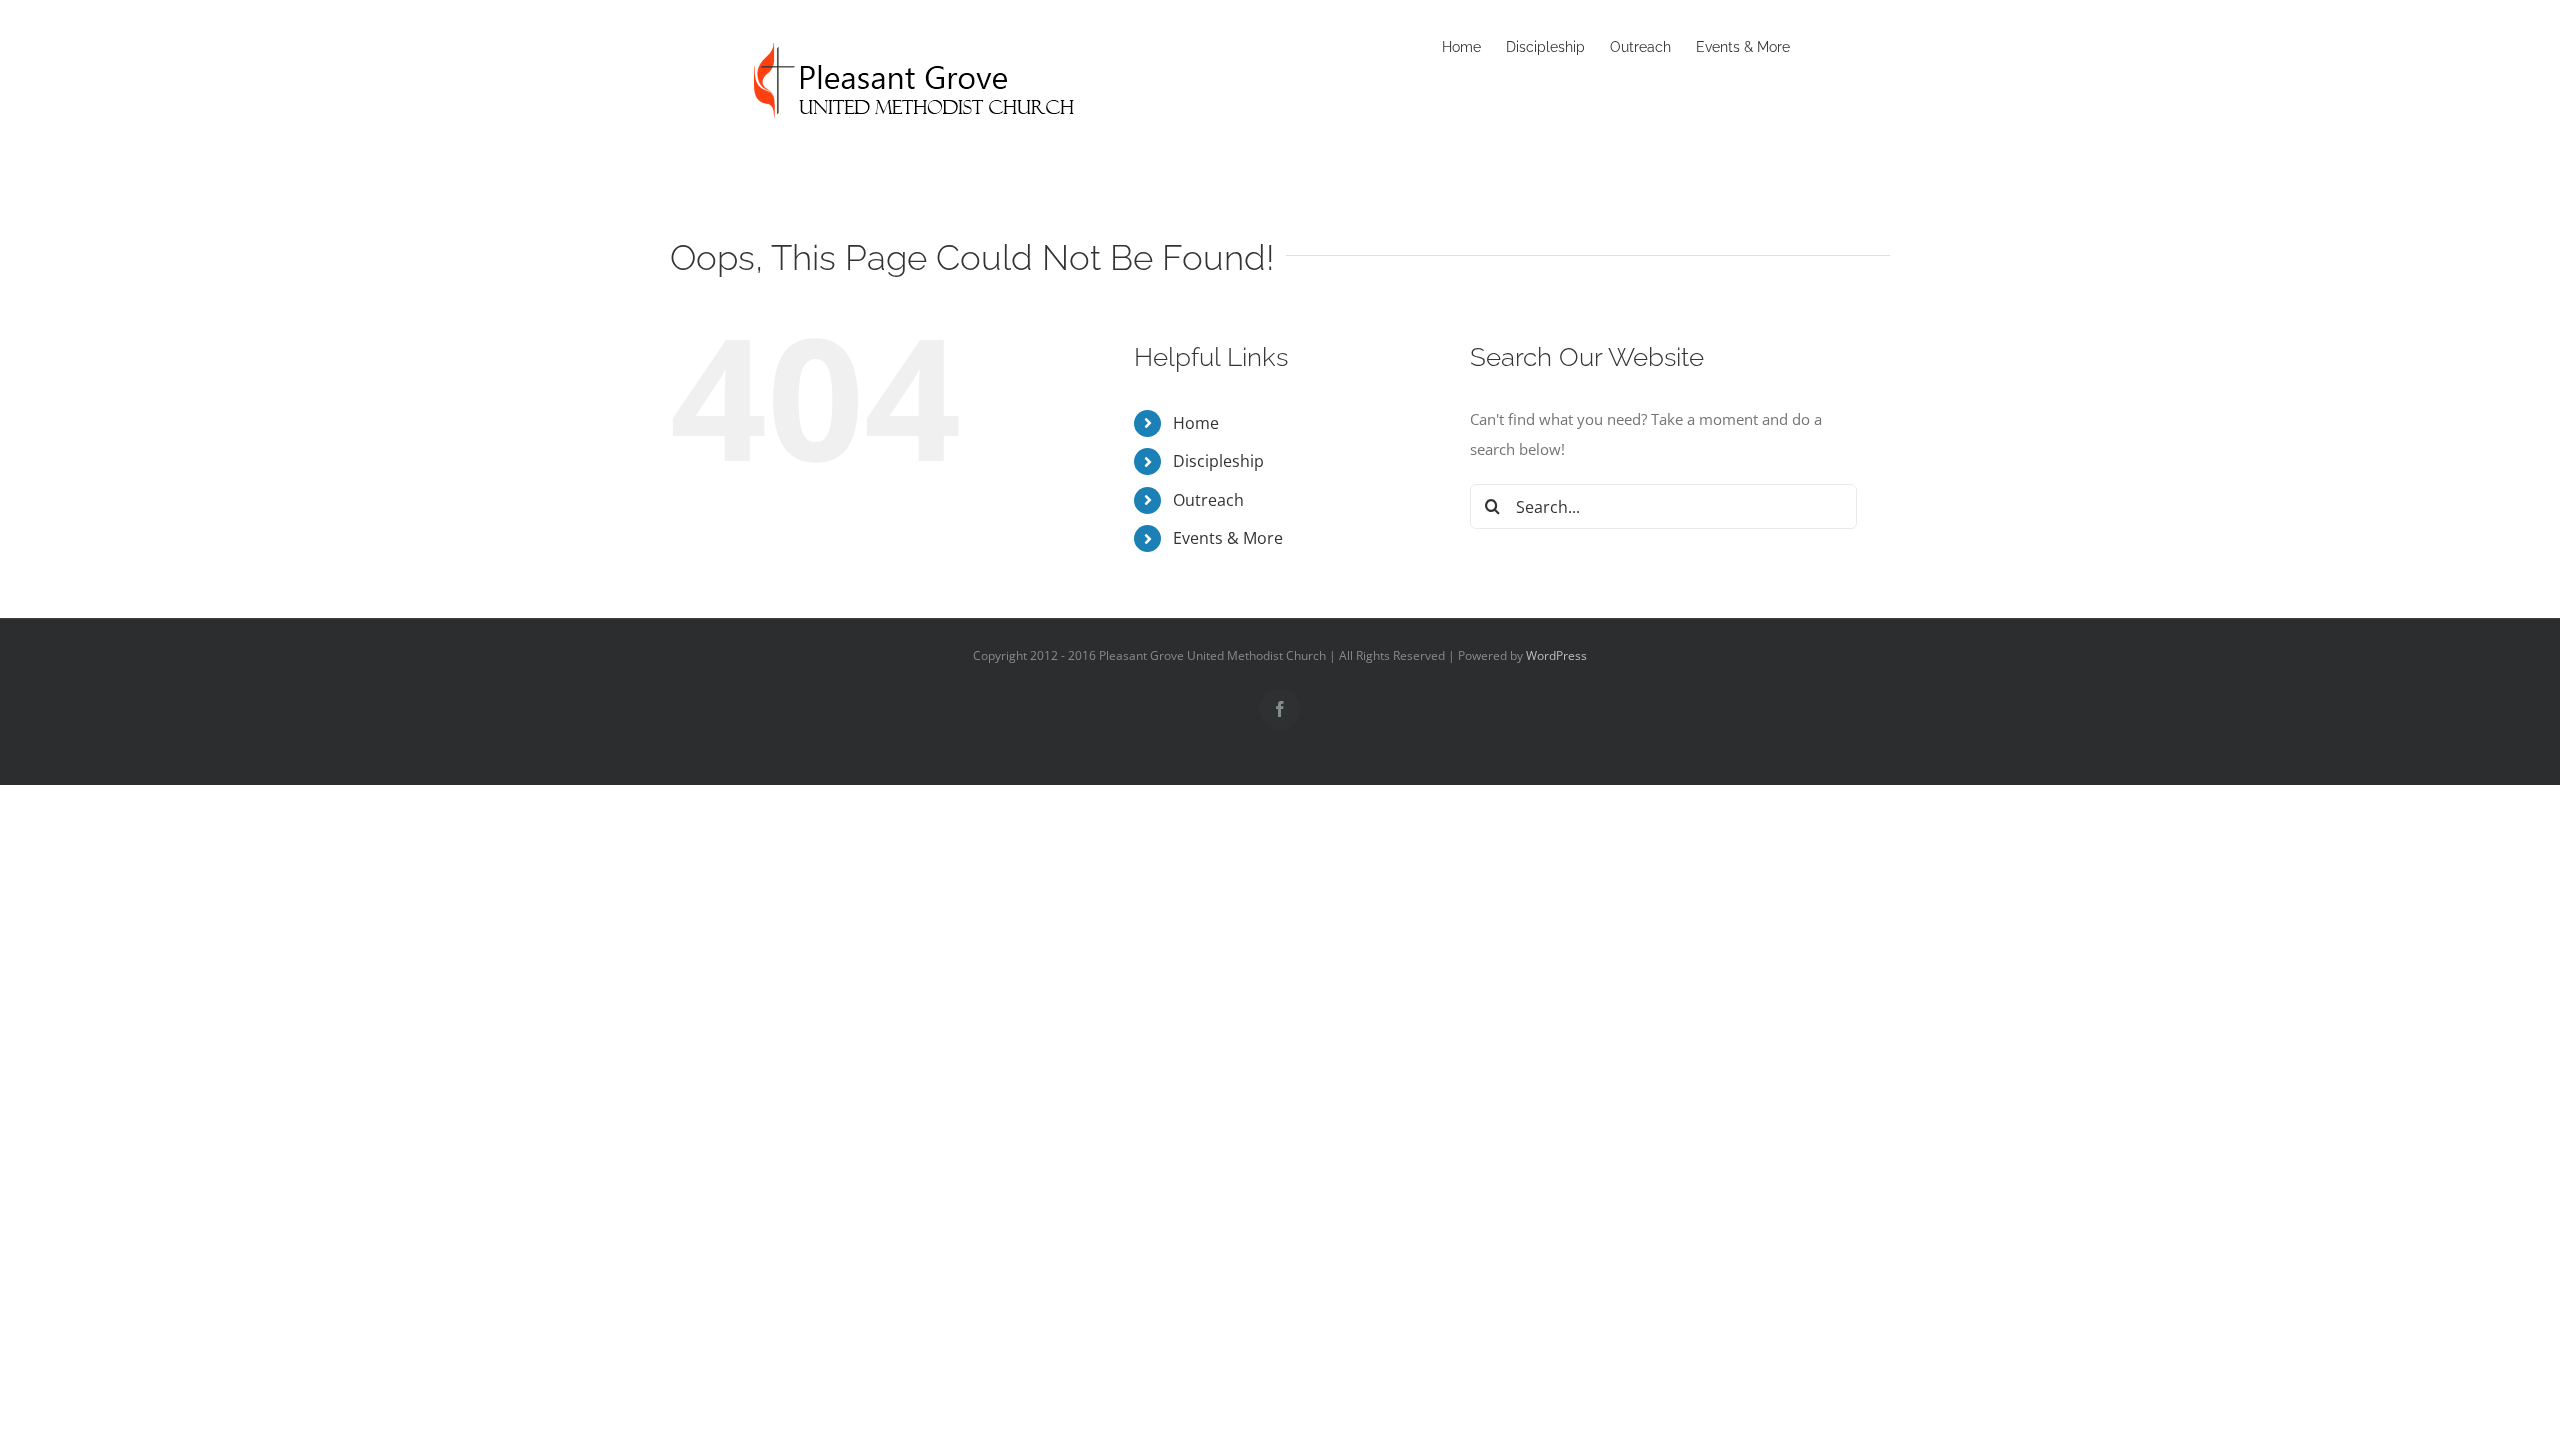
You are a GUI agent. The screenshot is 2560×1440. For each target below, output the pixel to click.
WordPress (1556, 655)
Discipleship (1218, 461)
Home (1196, 423)
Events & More (1228, 538)
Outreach (1208, 500)
